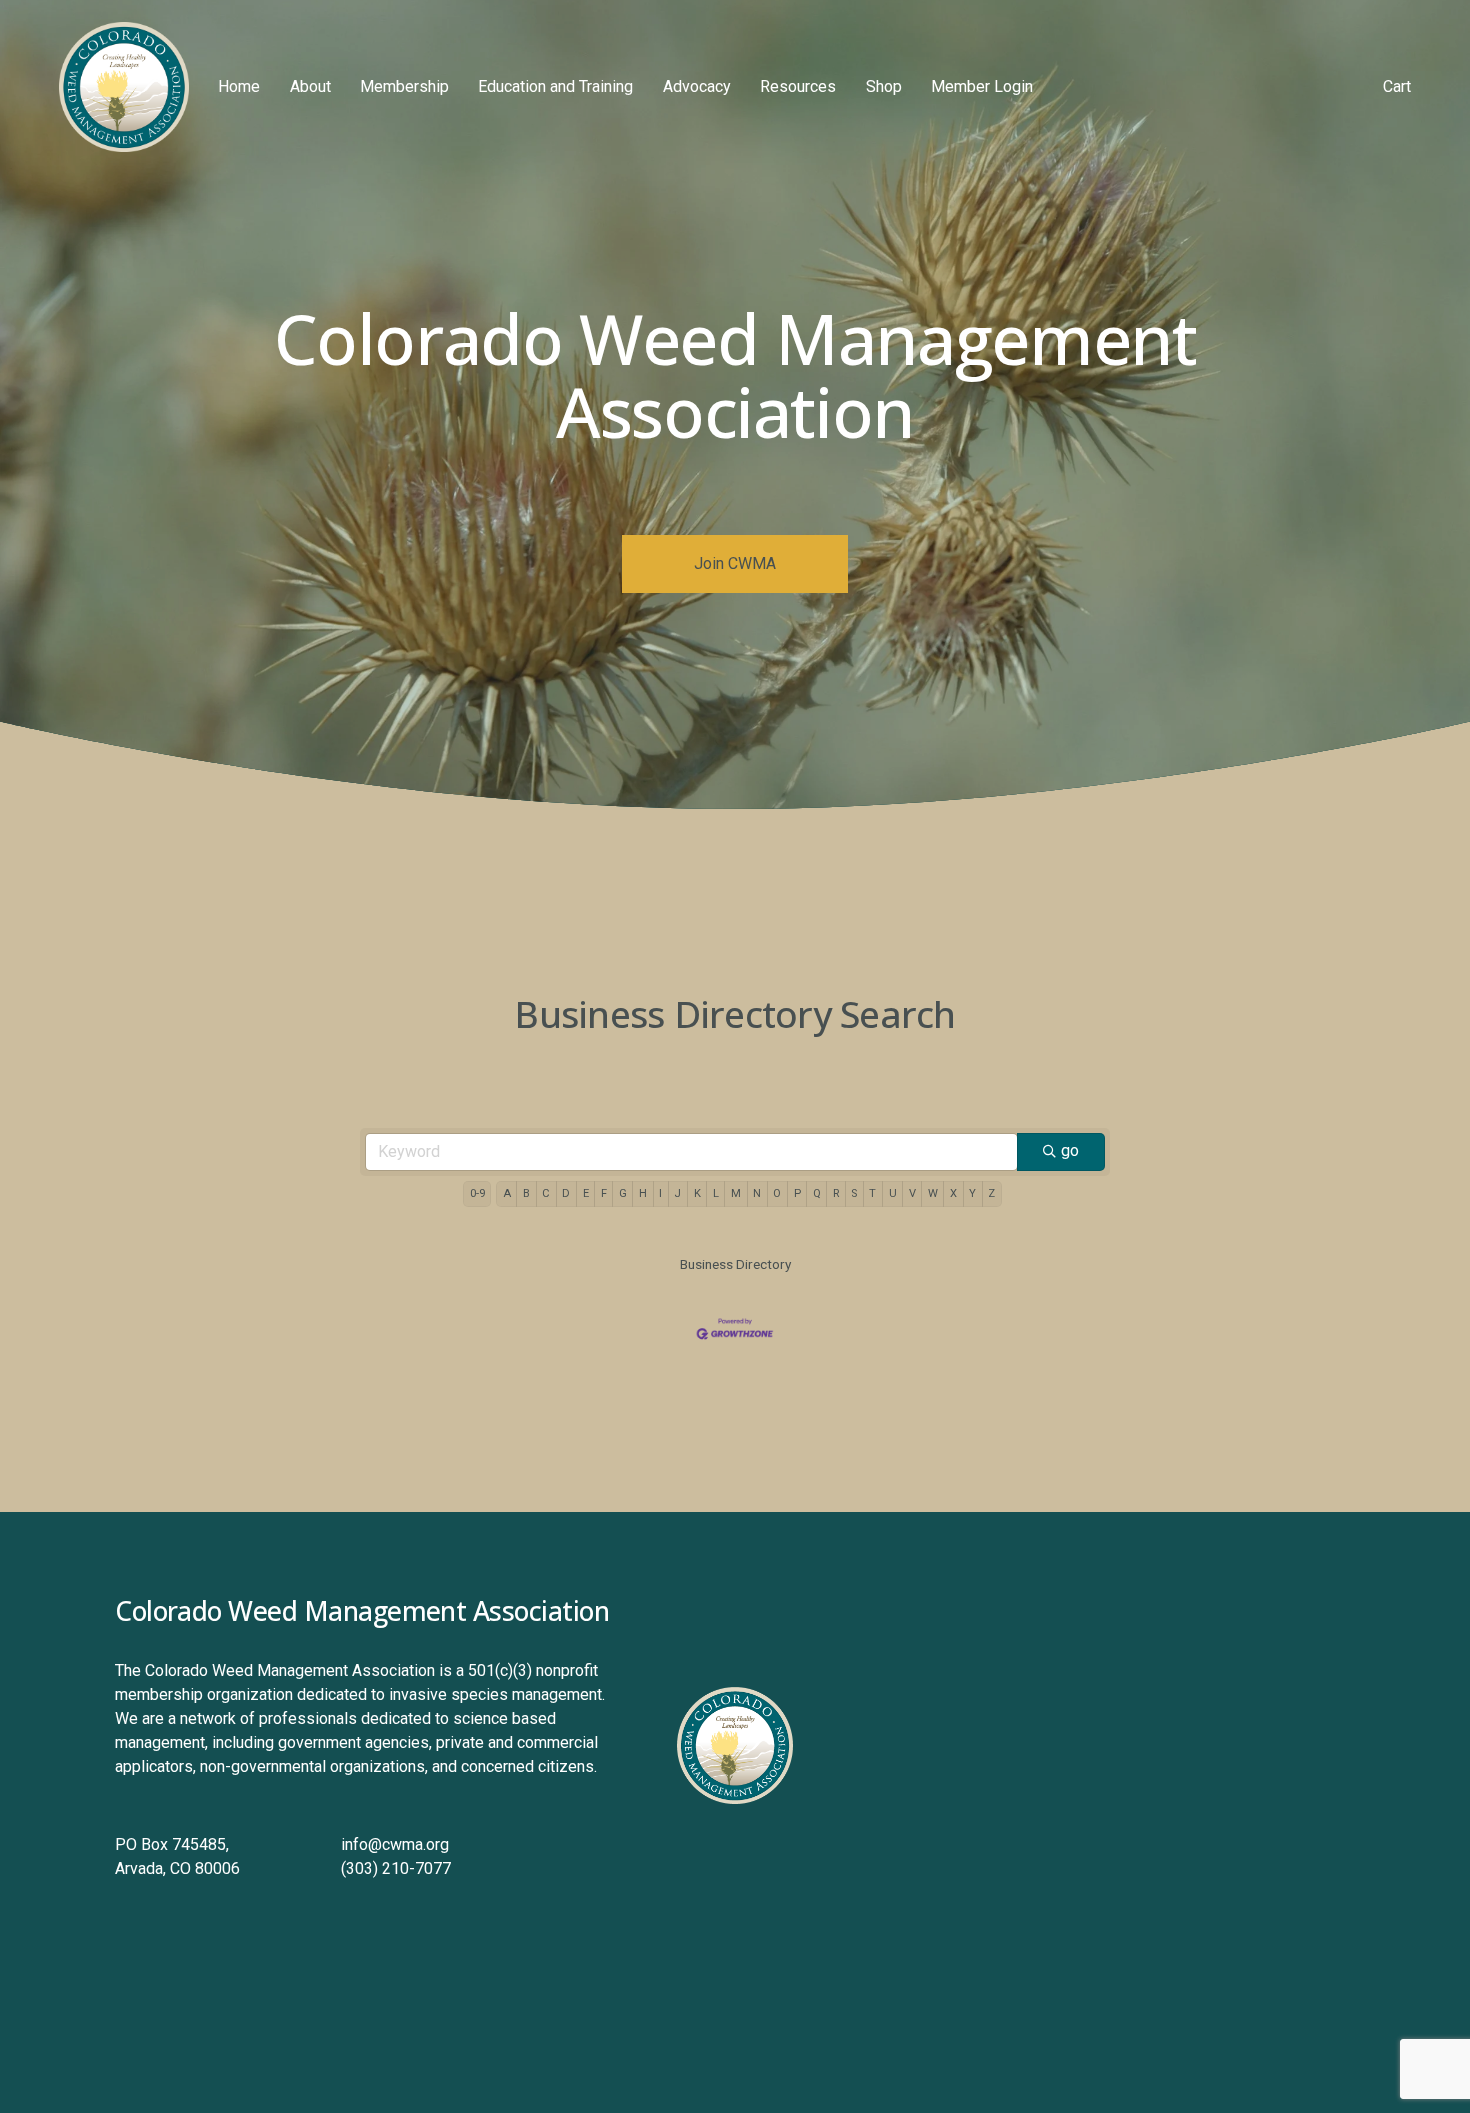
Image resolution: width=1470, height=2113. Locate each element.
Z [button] (991, 1193)
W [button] (933, 1193)
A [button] (507, 1193)
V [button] (912, 1193)
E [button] (586, 1193)
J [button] (677, 1193)
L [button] (716, 1193)
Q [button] (817, 1193)
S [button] (854, 1193)
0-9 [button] (477, 1193)
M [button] (736, 1193)
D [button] (566, 1193)
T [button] (872, 1193)
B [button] (526, 1193)
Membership (404, 86)
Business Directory (735, 1264)
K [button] (697, 1193)
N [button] (757, 1193)
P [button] (797, 1193)
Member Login (982, 86)
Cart (1397, 86)
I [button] (660, 1193)
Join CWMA (735, 563)
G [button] (623, 1193)
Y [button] (972, 1193)
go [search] (1070, 1150)
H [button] (643, 1193)
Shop (884, 86)
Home (239, 86)
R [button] (836, 1193)
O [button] (777, 1193)
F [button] (604, 1193)
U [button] (893, 1193)
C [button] (546, 1193)
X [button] (953, 1193)
